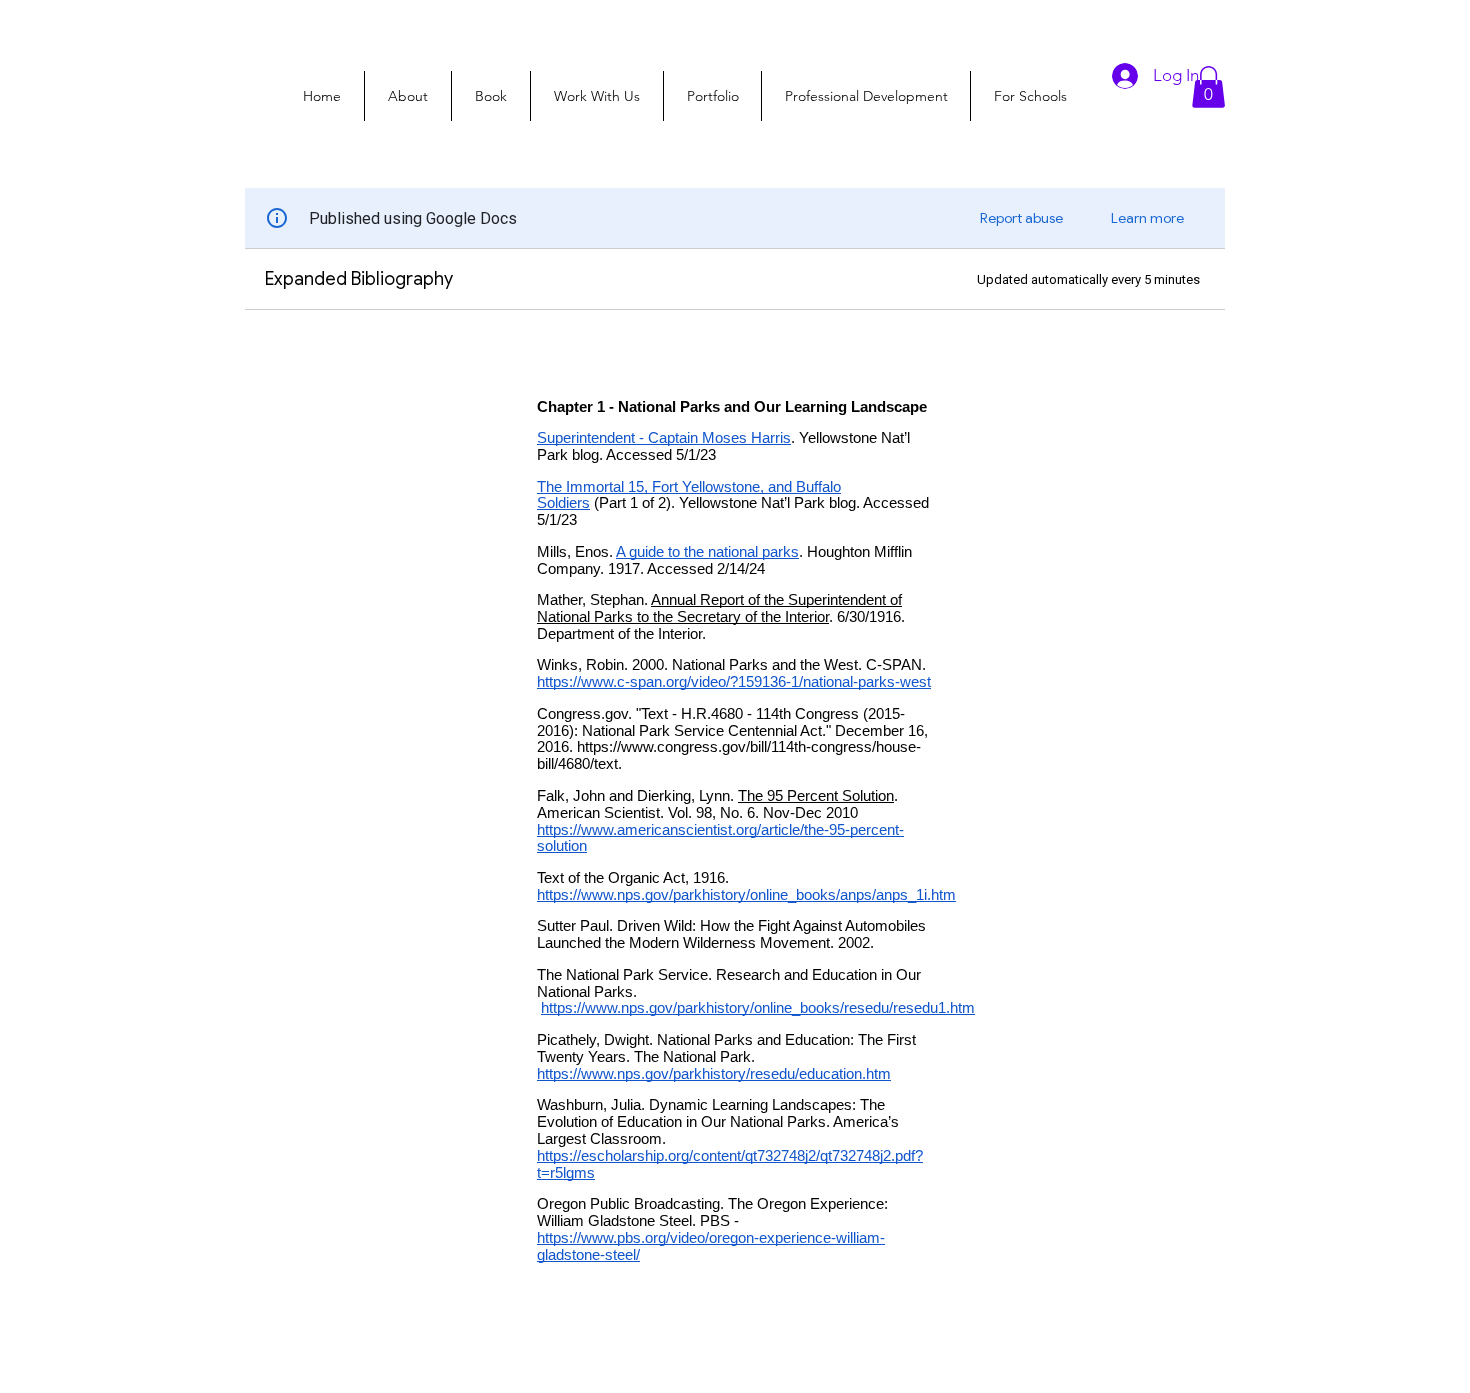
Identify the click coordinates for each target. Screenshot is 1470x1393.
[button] (1208, 87)
